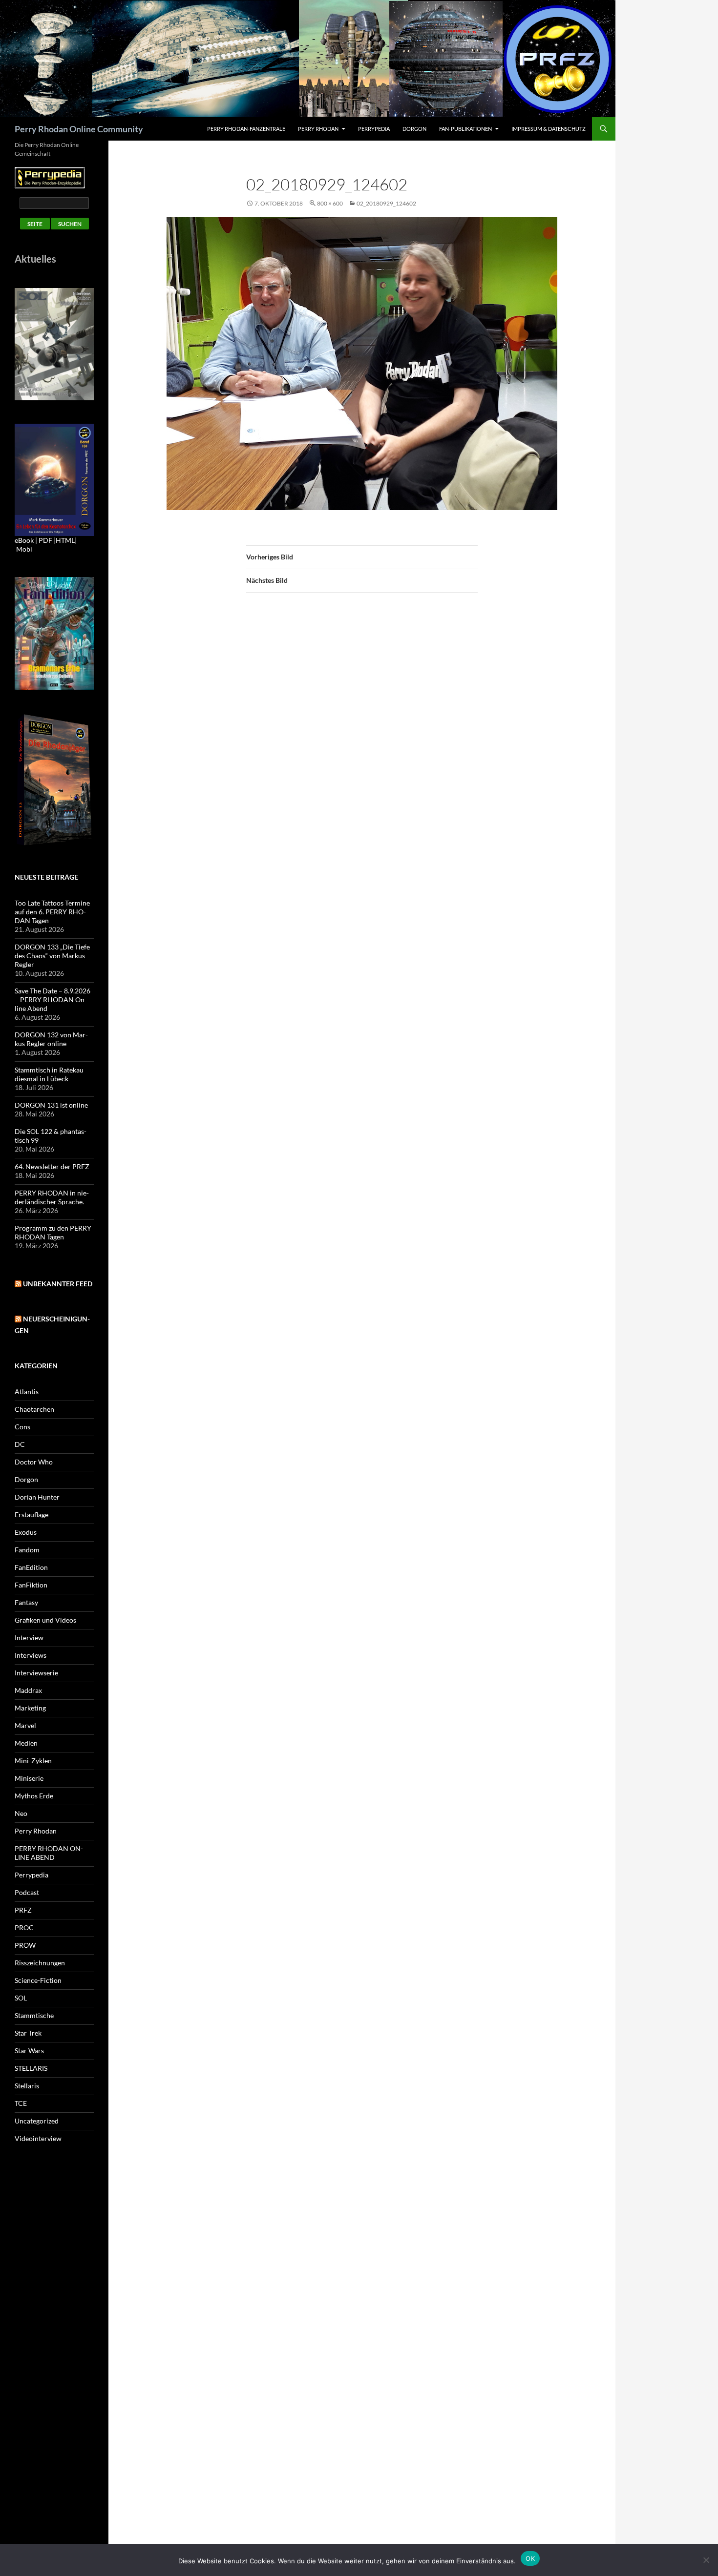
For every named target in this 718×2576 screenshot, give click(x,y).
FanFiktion (31, 1585)
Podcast (27, 1892)
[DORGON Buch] (54, 779)
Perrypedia (374, 129)
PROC (24, 1927)
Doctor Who (34, 1462)
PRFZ (23, 1910)
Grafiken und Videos (45, 1620)
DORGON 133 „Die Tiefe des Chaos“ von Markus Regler (52, 956)
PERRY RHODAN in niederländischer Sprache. (52, 1197)
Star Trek (28, 2033)
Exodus (26, 1532)
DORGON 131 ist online (51, 1105)
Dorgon (414, 129)
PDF (45, 540)
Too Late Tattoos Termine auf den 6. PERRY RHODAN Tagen (52, 912)
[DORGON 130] (54, 479)
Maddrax (28, 1690)
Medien (26, 1743)
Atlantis (27, 1391)
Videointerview (38, 2138)
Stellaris (27, 2086)
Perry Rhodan (318, 129)
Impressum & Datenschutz (549, 129)
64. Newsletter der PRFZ (52, 1166)
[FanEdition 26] (54, 632)
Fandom (27, 1550)
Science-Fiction (38, 1980)
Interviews (31, 1655)
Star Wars (29, 2050)
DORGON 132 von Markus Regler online (51, 1039)
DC (20, 1444)
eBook (24, 540)
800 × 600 (330, 203)
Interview (29, 1638)
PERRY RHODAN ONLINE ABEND (49, 1853)
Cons (22, 1427)
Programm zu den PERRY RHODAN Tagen (53, 1232)
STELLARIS (31, 2068)
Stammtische (34, 2015)
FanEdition (31, 1567)
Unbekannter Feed (58, 1284)
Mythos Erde (34, 1796)
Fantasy (26, 1602)
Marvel (25, 1725)
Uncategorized (37, 2121)
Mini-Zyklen (33, 1761)
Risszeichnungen (40, 1963)
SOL (21, 1998)
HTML (65, 540)
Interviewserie (36, 1673)
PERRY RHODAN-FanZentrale (246, 129)
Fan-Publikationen (465, 129)
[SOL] (54, 343)
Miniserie (29, 1778)
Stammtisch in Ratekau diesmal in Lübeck (49, 1074)
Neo (21, 1813)
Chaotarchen (34, 1409)
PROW (25, 1945)
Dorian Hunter (37, 1497)
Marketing (30, 1708)
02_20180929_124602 (386, 203)
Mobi (24, 549)
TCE (21, 2103)
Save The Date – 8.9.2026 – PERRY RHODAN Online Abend (53, 999)
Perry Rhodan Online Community (79, 129)
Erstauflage (32, 1515)
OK (530, 2558)
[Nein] (706, 2560)
